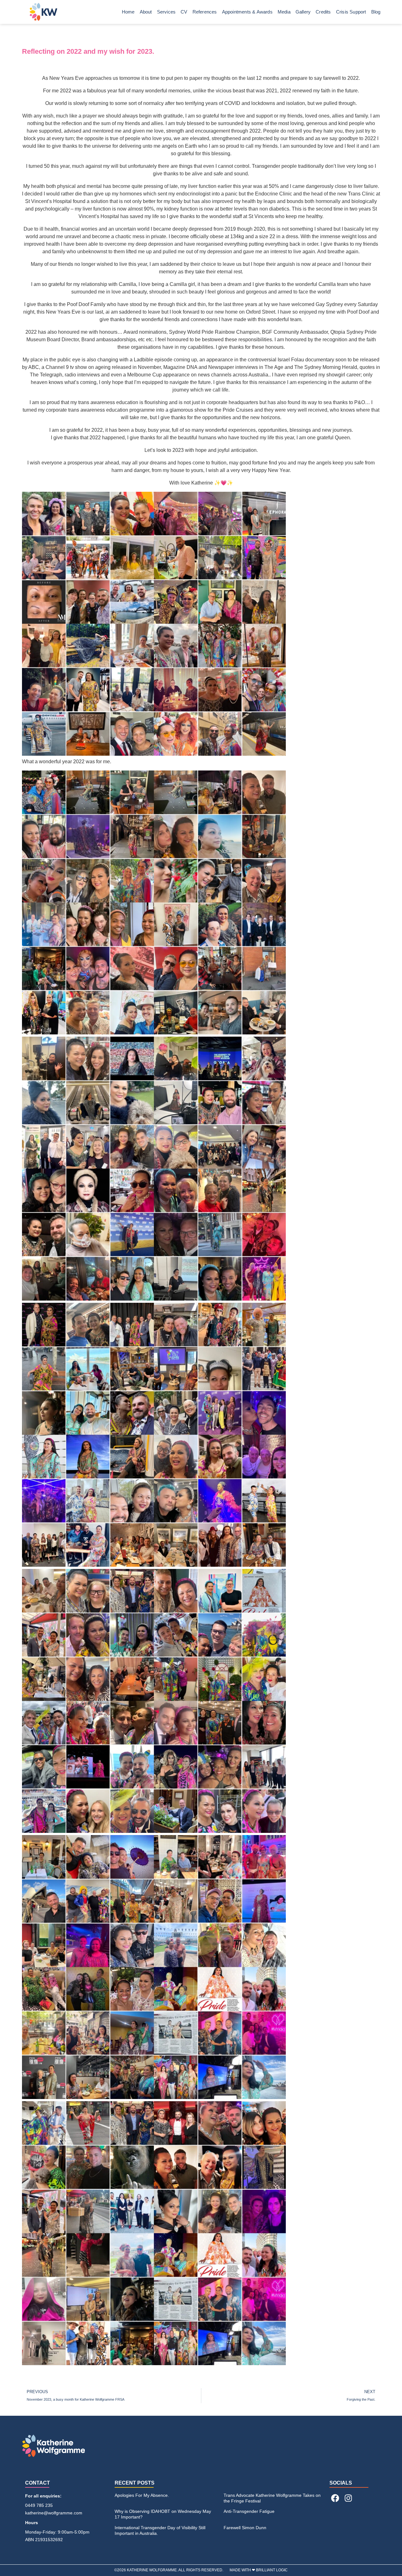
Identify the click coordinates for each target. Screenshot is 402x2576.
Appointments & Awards (247, 12)
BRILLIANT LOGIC (272, 2570)
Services (166, 12)
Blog (376, 12)
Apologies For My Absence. (142, 2495)
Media (284, 12)
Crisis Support (351, 12)
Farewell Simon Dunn (245, 2528)
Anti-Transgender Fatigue (249, 2511)
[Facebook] (335, 2498)
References (205, 12)
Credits (323, 12)
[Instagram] (348, 2498)
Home (128, 12)
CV (184, 12)
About (146, 12)
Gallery (303, 12)
